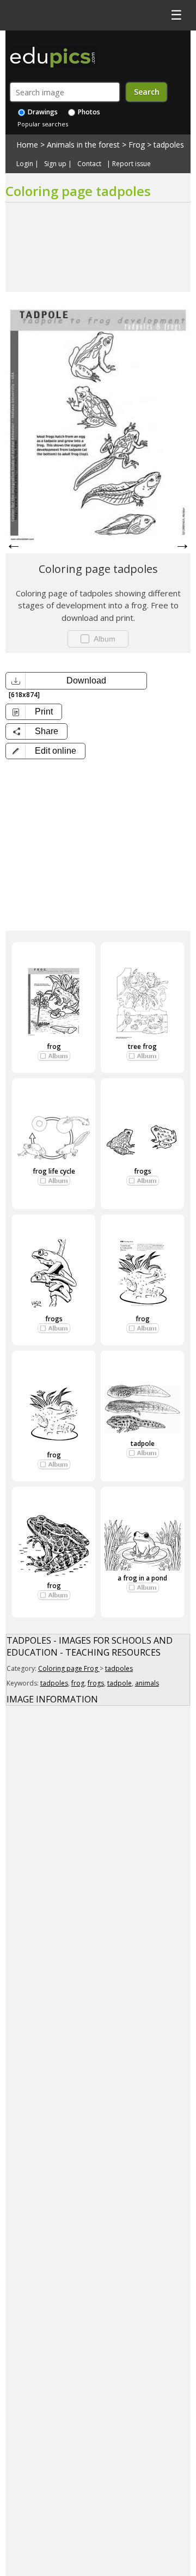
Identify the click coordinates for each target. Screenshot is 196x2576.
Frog (137, 145)
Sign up (55, 164)
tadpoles (169, 145)
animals (147, 1683)
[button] (45, 751)
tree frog (142, 1046)
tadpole (143, 1443)
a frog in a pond (142, 1578)
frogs (143, 1171)
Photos (88, 112)
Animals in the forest (83, 145)
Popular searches (43, 124)
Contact (89, 164)
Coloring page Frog (69, 1668)
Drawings (42, 112)
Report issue (131, 164)
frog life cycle (54, 1171)
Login (25, 164)
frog (54, 1046)
